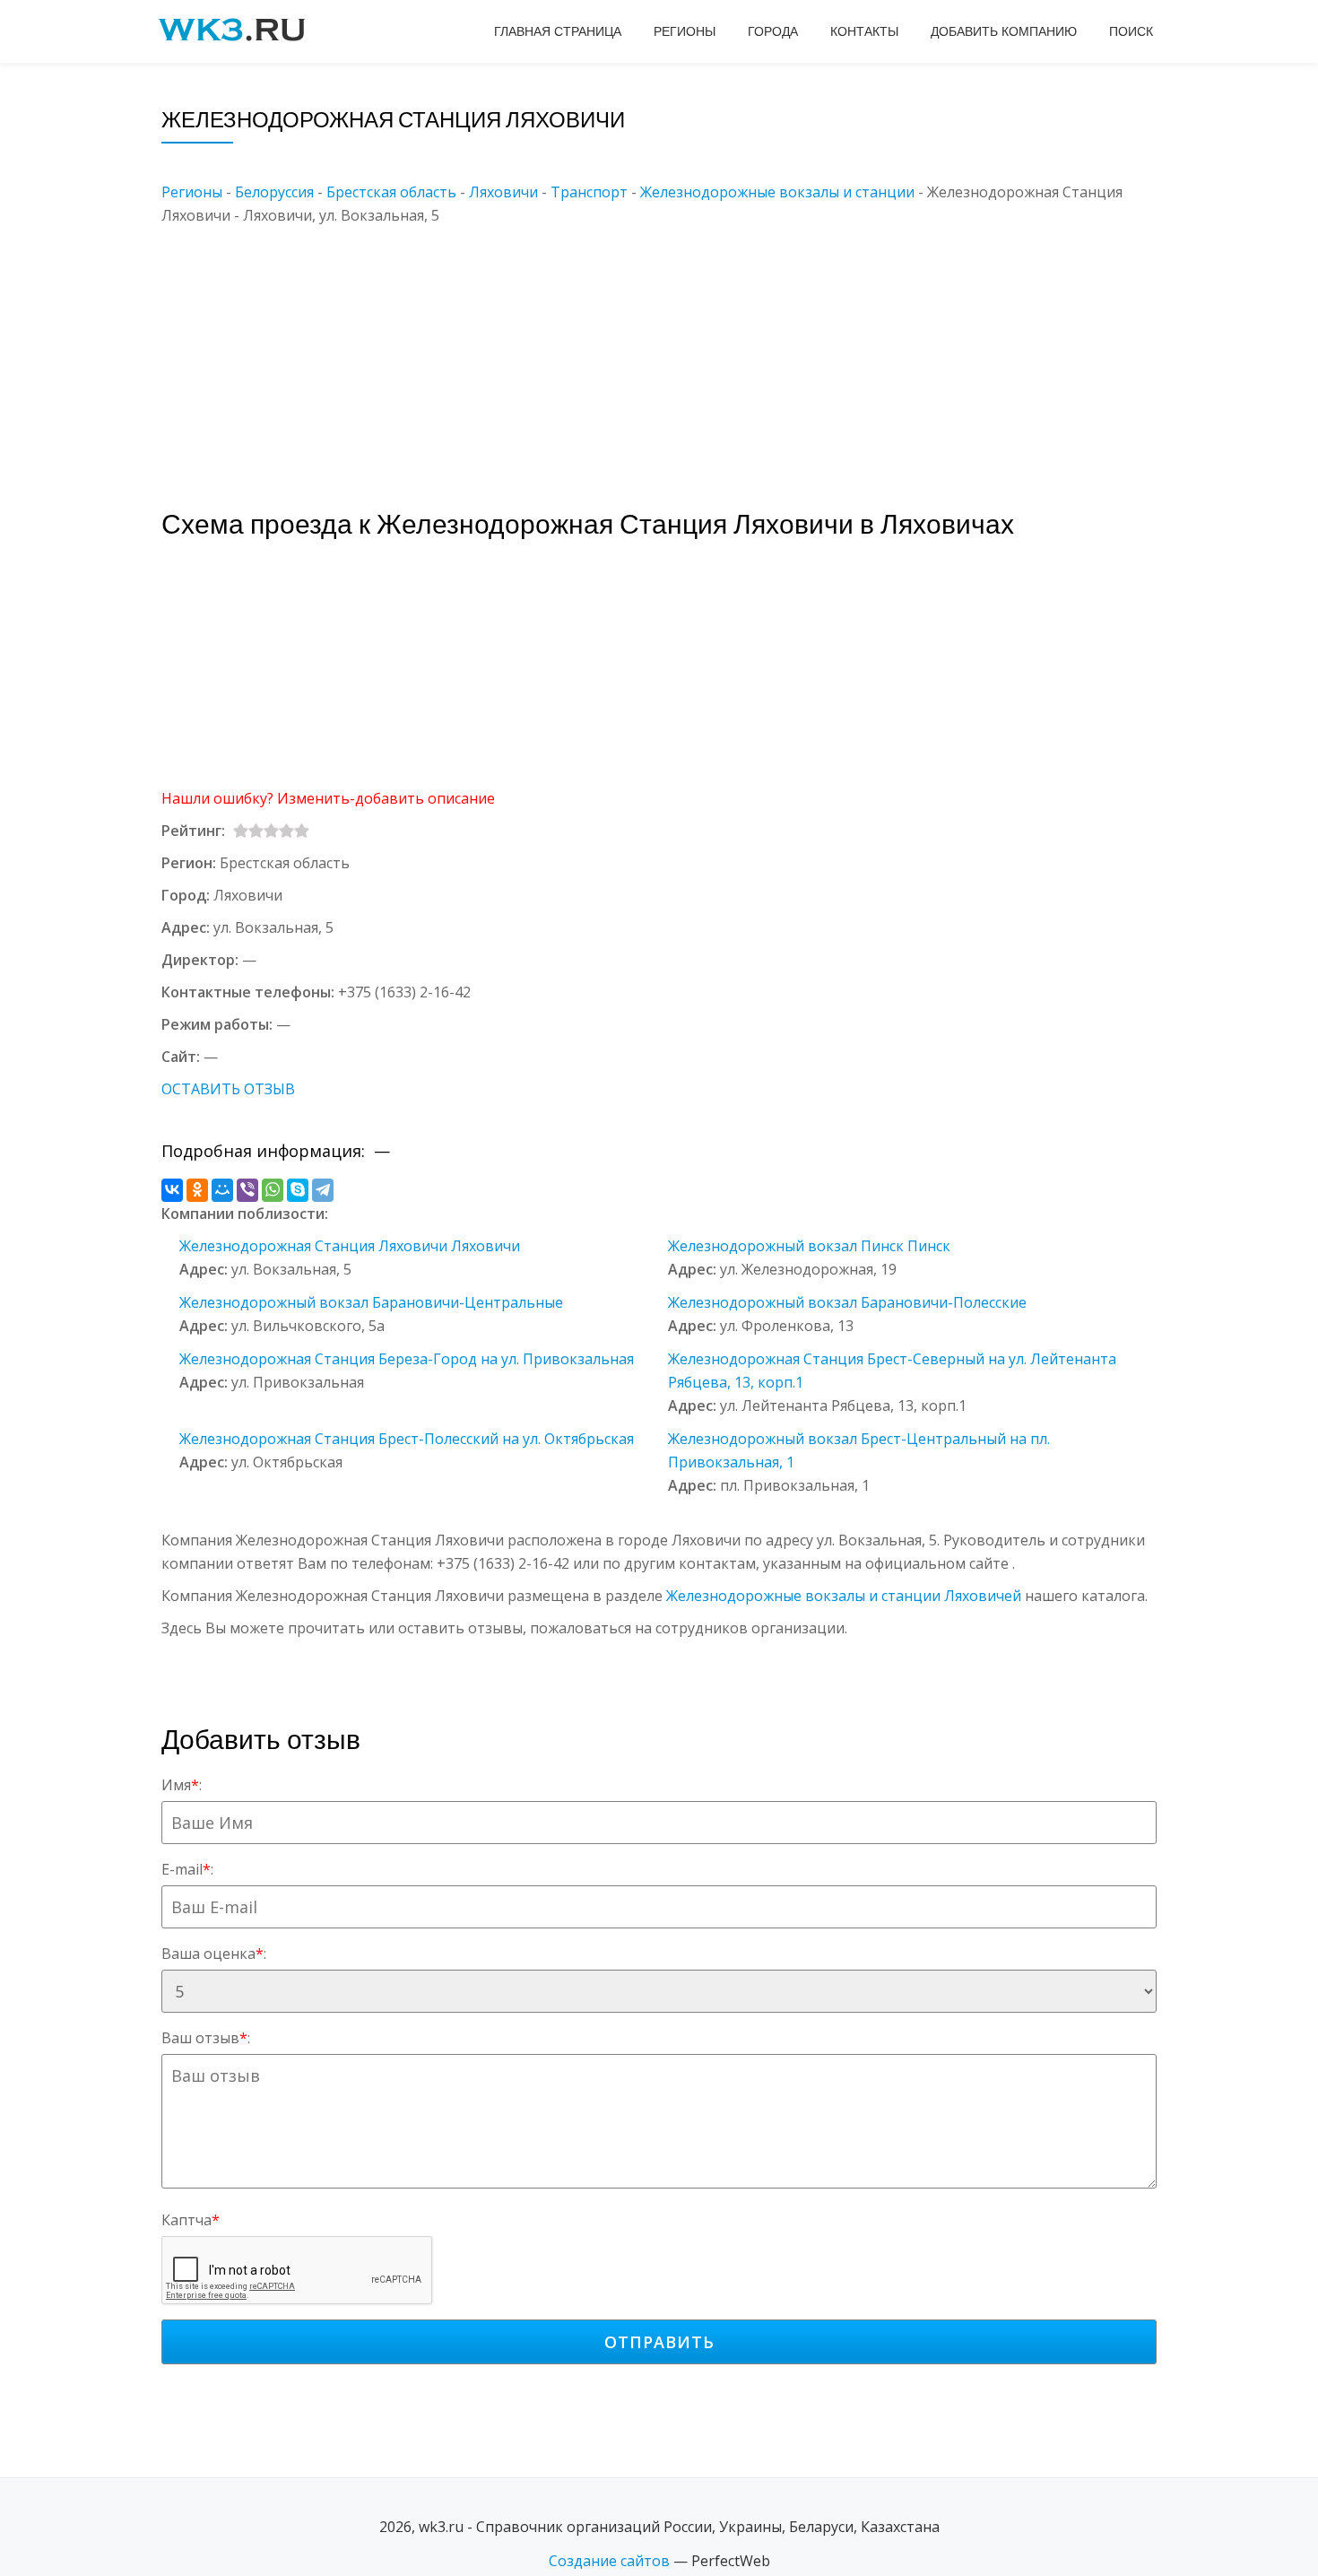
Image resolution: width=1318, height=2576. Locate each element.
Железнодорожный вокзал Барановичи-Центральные (371, 1302)
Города (773, 31)
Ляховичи (503, 192)
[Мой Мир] (222, 1190)
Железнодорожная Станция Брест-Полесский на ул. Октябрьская (407, 1439)
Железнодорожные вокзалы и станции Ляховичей (844, 1596)
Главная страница (558, 31)
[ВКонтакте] (172, 1190)
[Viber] (247, 1190)
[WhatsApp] (273, 1190)
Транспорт (589, 192)
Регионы (685, 31)
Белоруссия (274, 192)
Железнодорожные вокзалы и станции (777, 192)
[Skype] (298, 1190)
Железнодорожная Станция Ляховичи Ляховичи (350, 1246)
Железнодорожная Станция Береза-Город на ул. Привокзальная (407, 1359)
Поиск (1131, 31)
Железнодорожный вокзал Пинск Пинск (809, 1246)
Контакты (864, 31)
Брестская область (391, 192)
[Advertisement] (686, 352)
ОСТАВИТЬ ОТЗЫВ (228, 1089)
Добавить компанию (1004, 31)
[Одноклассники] (197, 1190)
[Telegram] (323, 1190)
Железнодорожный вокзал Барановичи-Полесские (847, 1302)
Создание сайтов (609, 2561)
